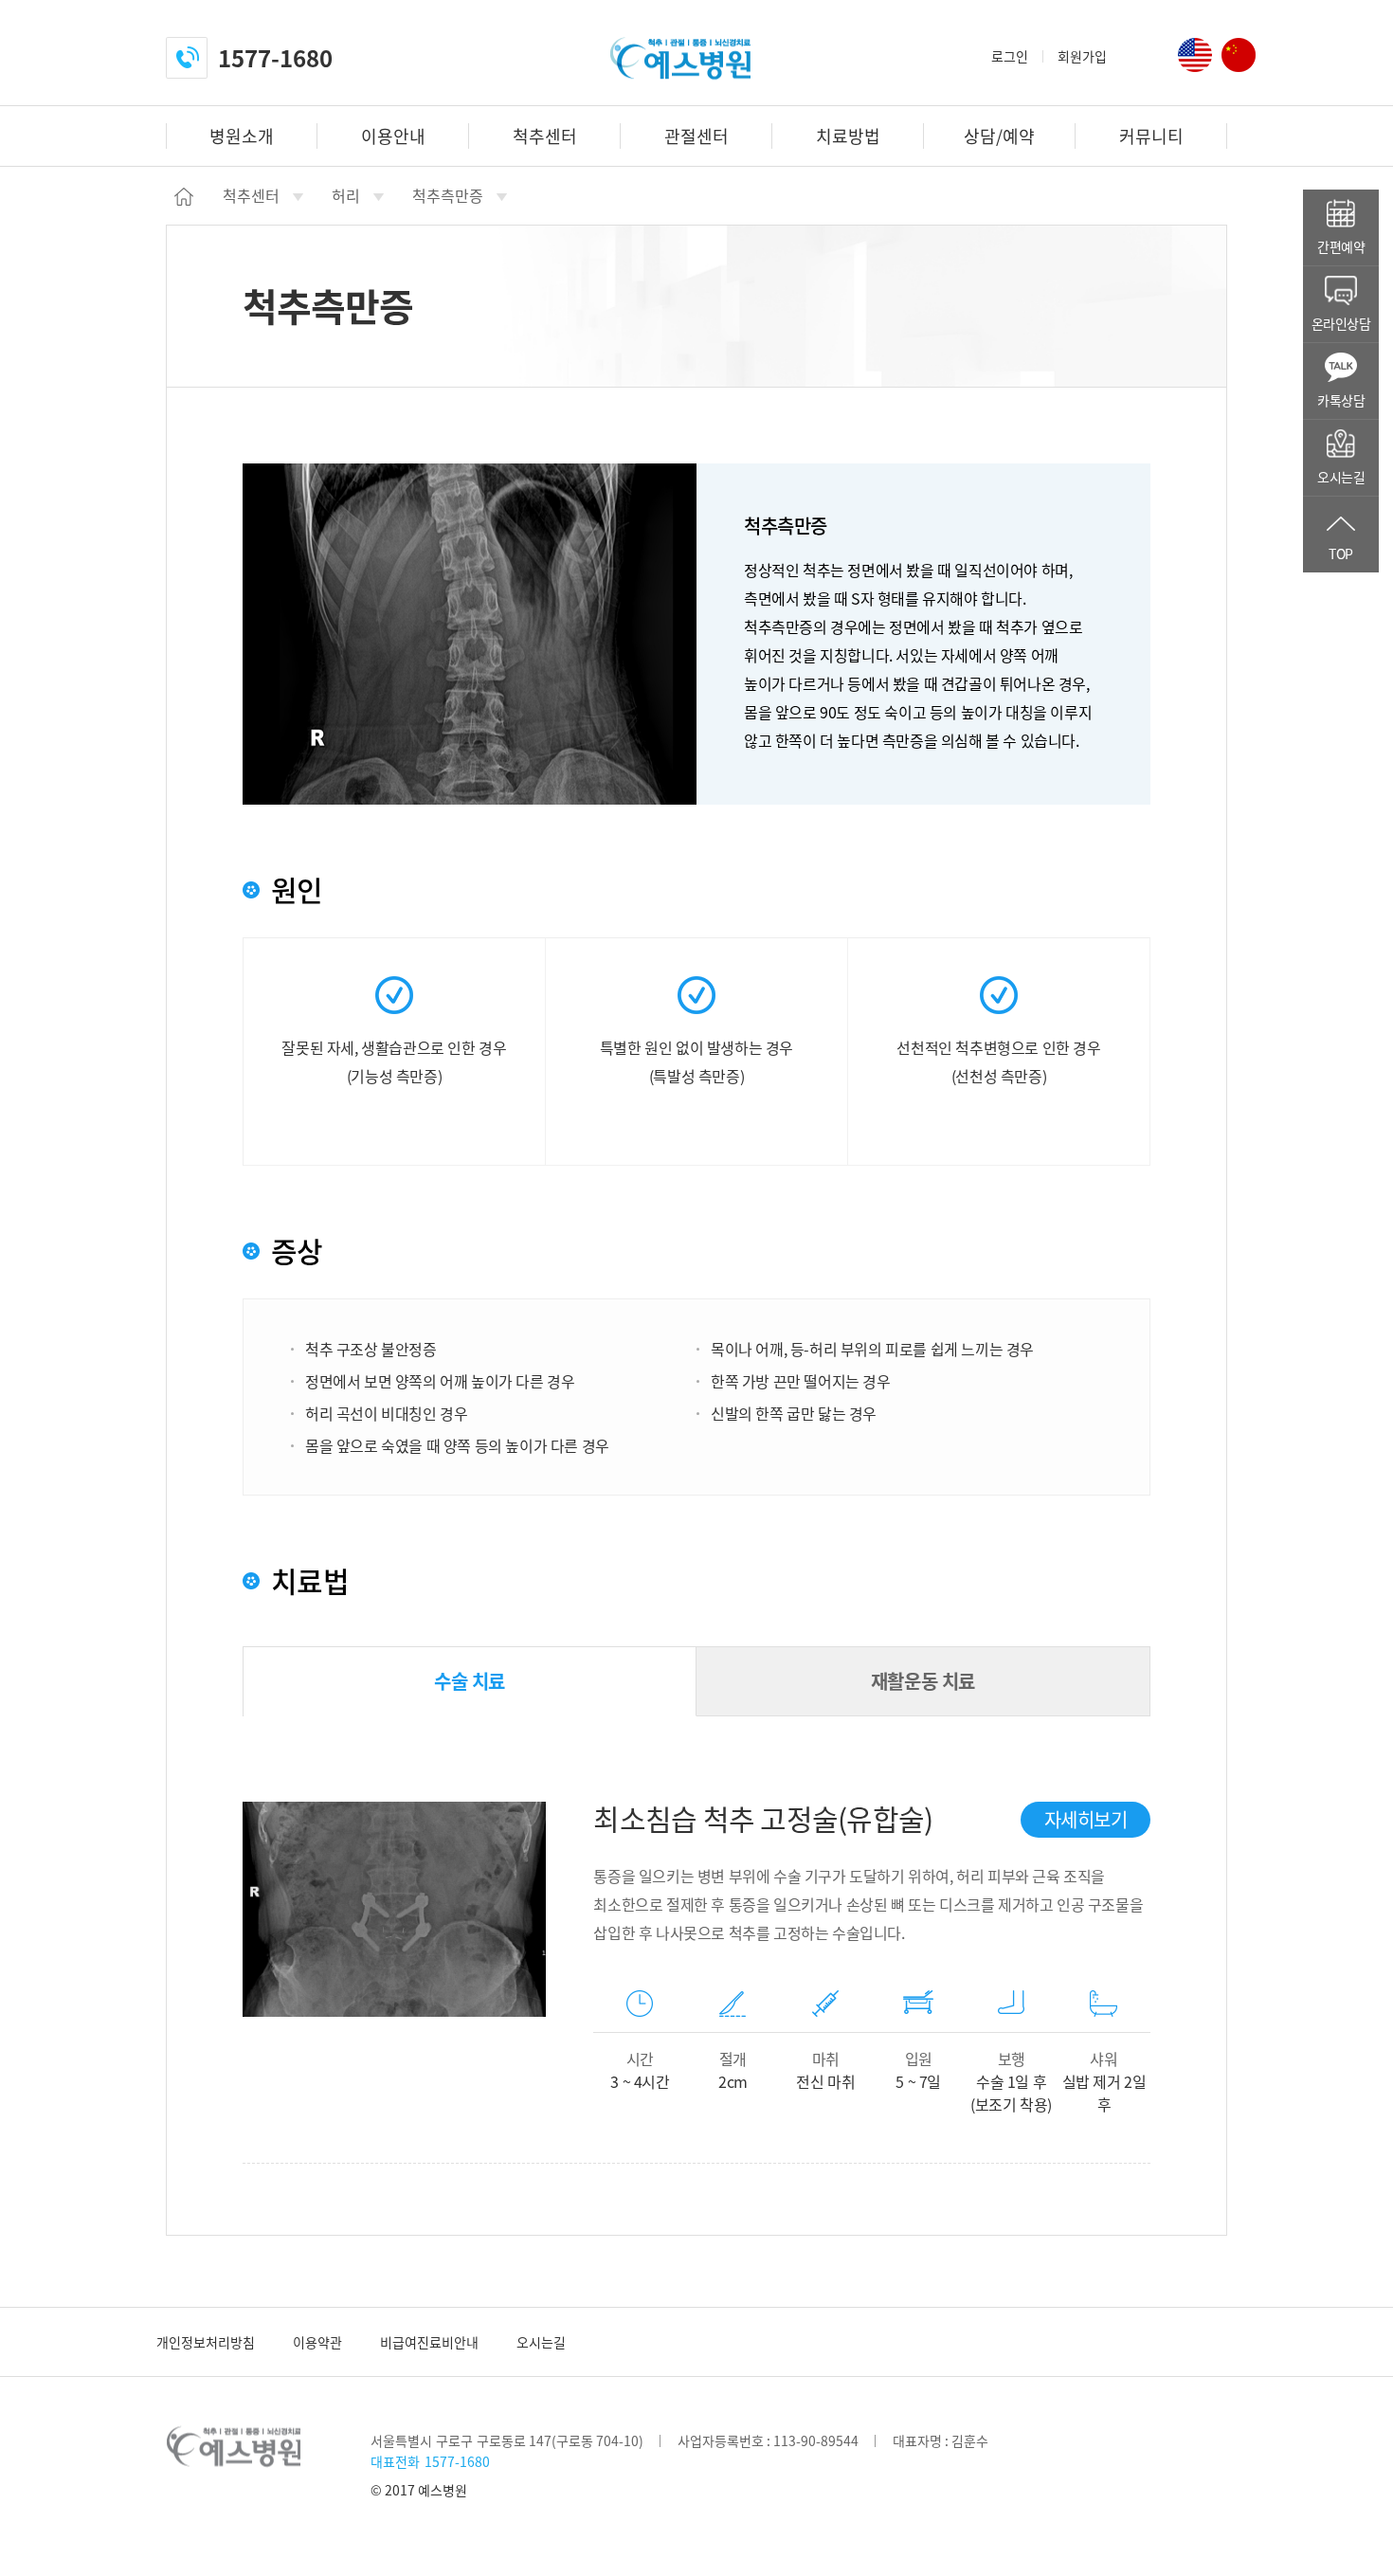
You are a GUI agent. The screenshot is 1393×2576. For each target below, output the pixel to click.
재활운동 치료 (923, 1681)
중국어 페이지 (1239, 55)
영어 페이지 (1195, 55)
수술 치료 (470, 1681)
